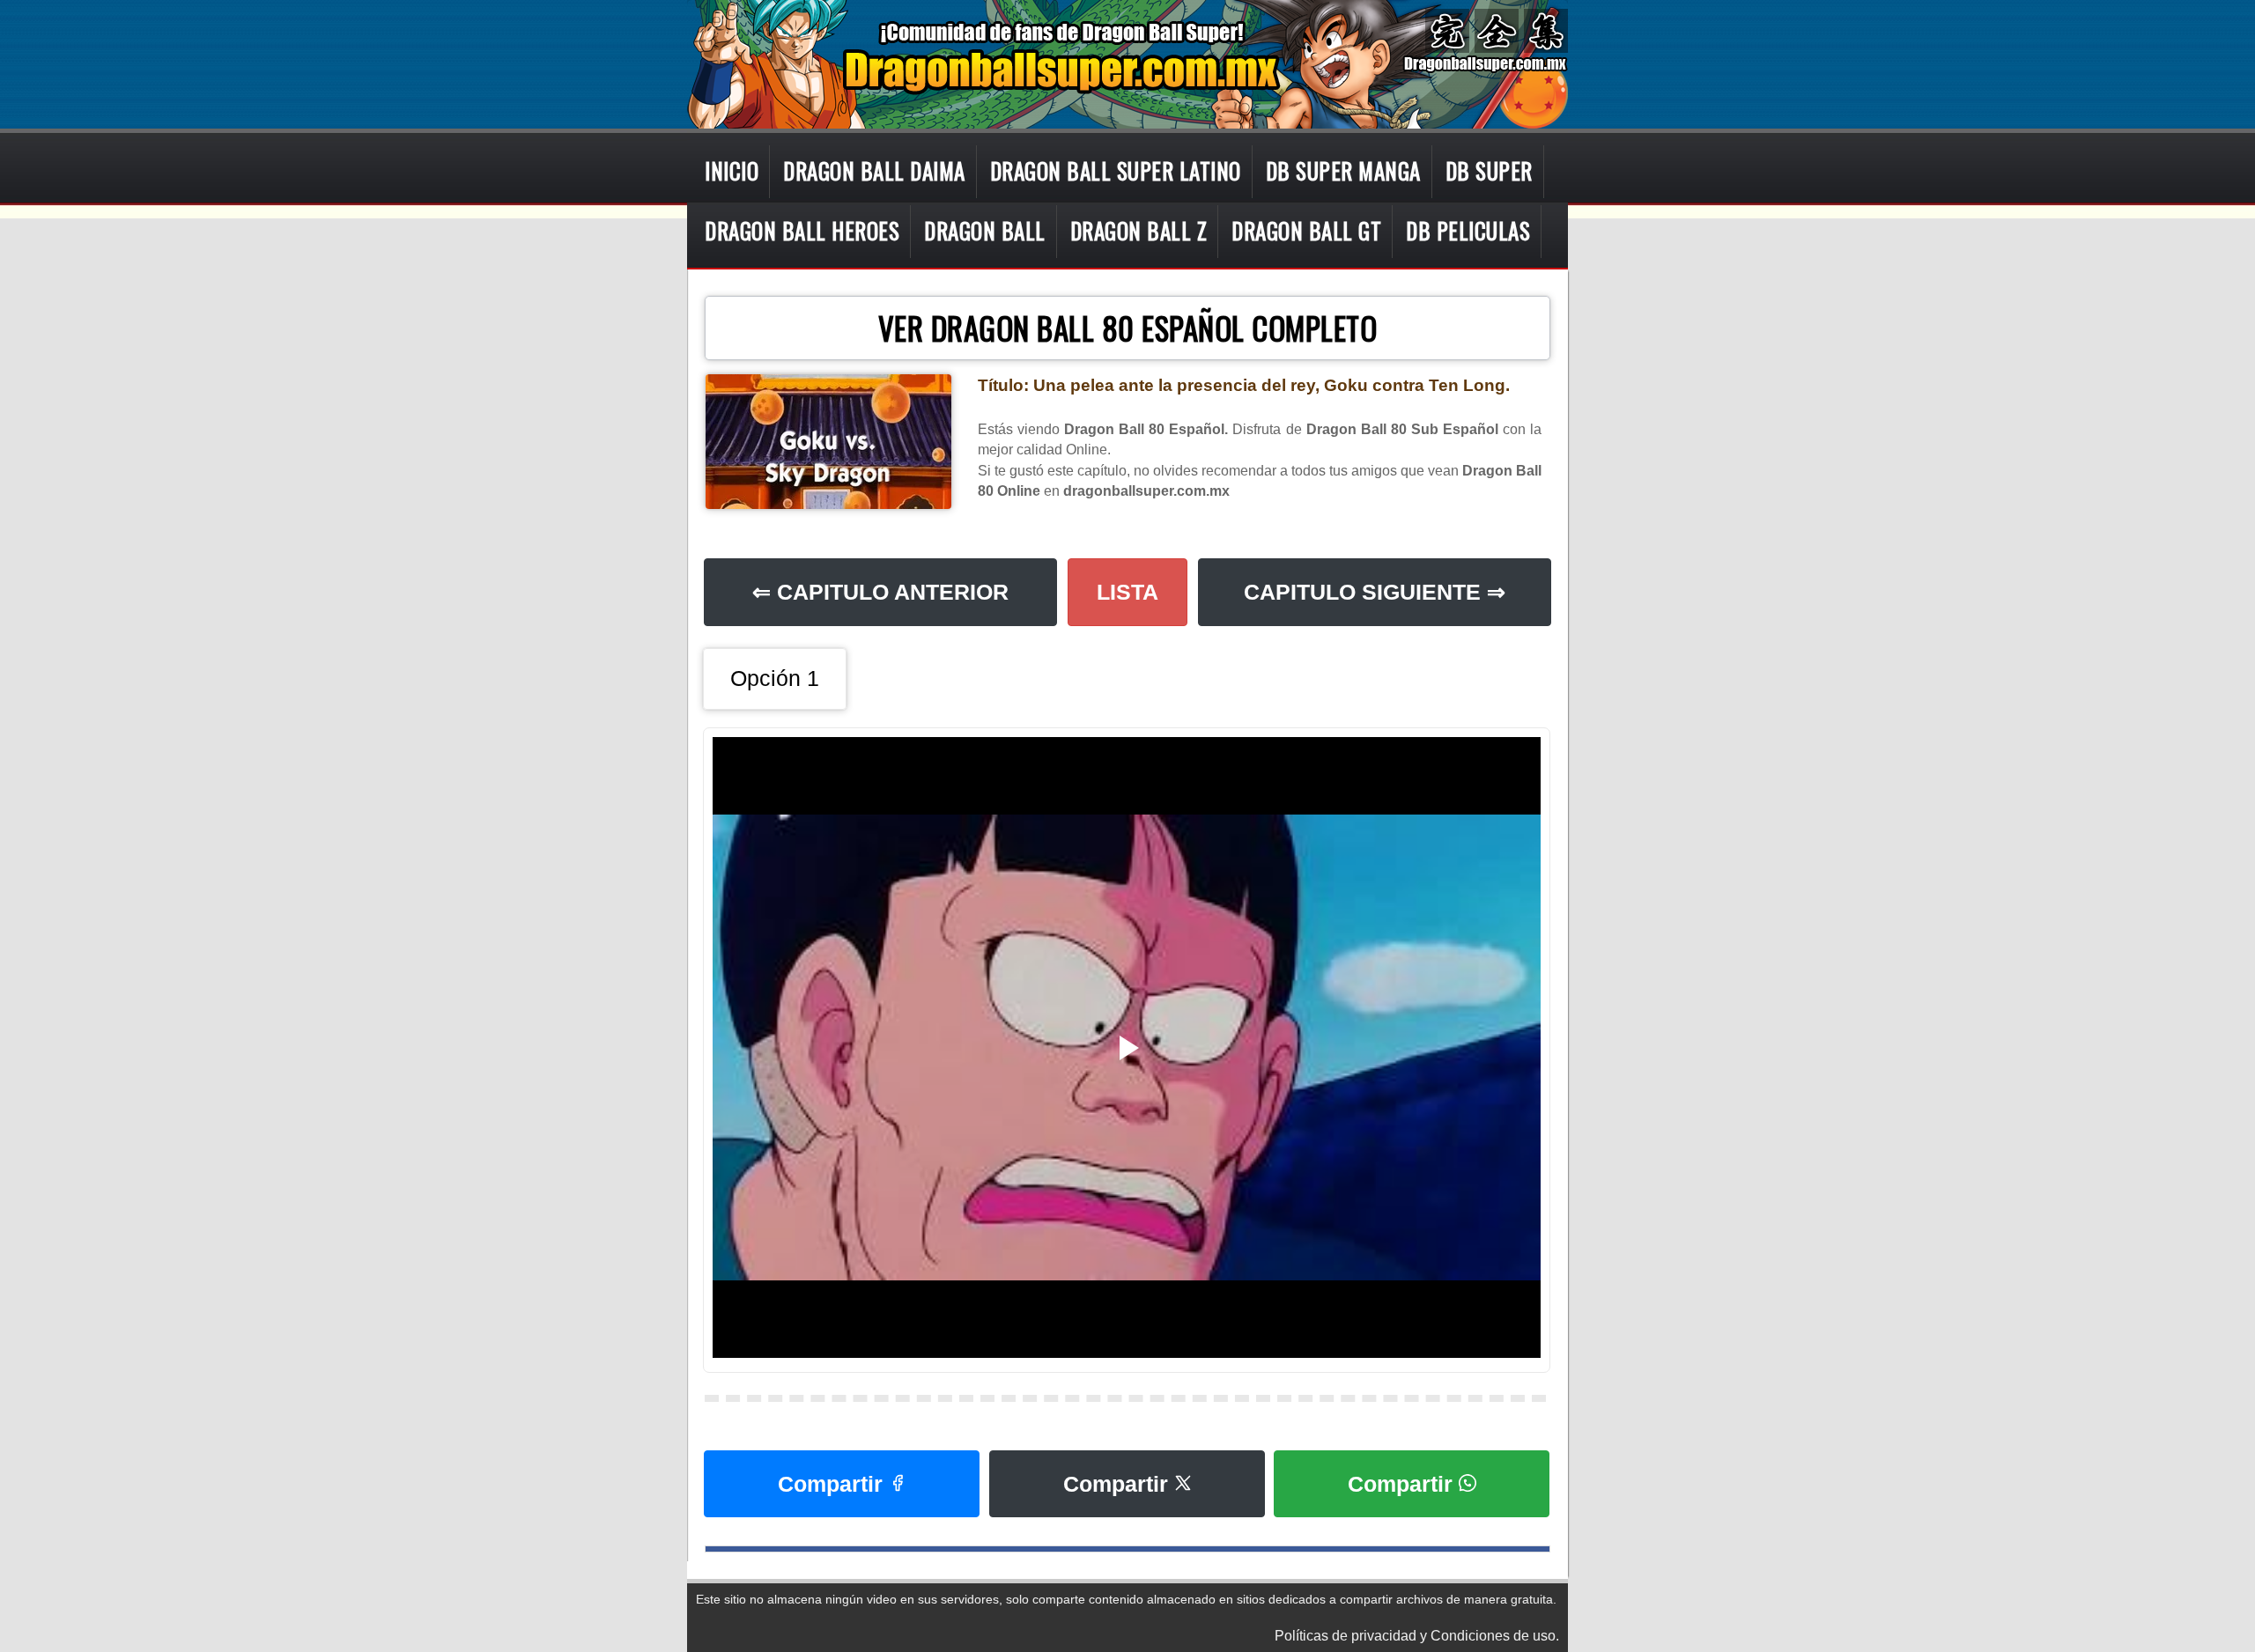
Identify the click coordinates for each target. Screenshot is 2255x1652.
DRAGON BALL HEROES (802, 230)
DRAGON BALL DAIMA (874, 170)
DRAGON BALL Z (1139, 230)
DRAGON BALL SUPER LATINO (1116, 170)
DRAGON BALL (985, 230)
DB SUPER (1489, 170)
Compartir (833, 1484)
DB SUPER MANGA (1343, 170)
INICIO (732, 170)
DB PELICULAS (1468, 230)
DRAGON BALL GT (1306, 230)
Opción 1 (775, 678)
